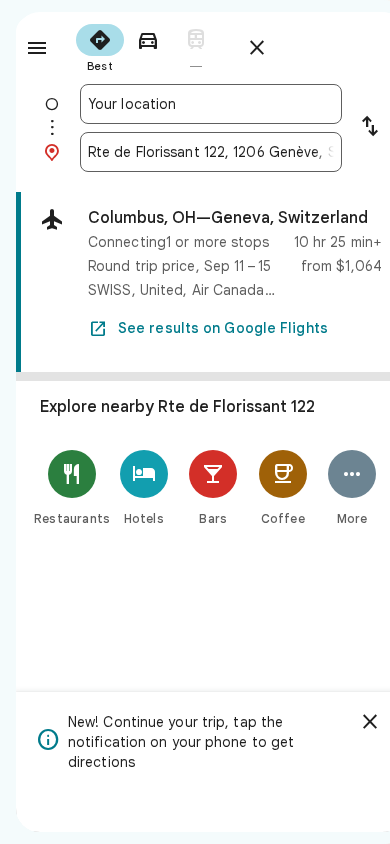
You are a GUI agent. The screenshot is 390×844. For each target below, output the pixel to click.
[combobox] (211, 104)
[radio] (100, 46)
